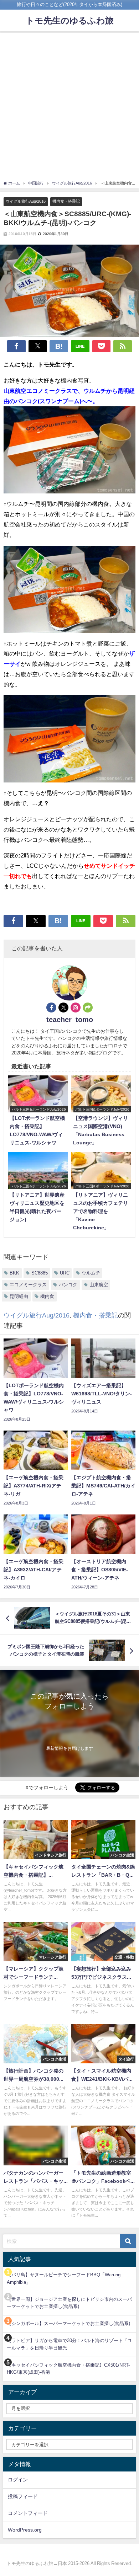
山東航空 (99, 1285)
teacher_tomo (70, 1020)
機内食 (47, 1296)
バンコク (68, 1285)
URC (65, 1273)
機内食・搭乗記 (66, 201)
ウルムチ (91, 1273)
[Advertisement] (69, 107)
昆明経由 (19, 1296)
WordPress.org (25, 2530)
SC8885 (40, 1273)
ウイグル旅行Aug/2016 (26, 201)
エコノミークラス (28, 1285)
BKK (14, 1273)
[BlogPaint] (69, 453)
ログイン (18, 2480)
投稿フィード (23, 2496)
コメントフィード (28, 2513)
